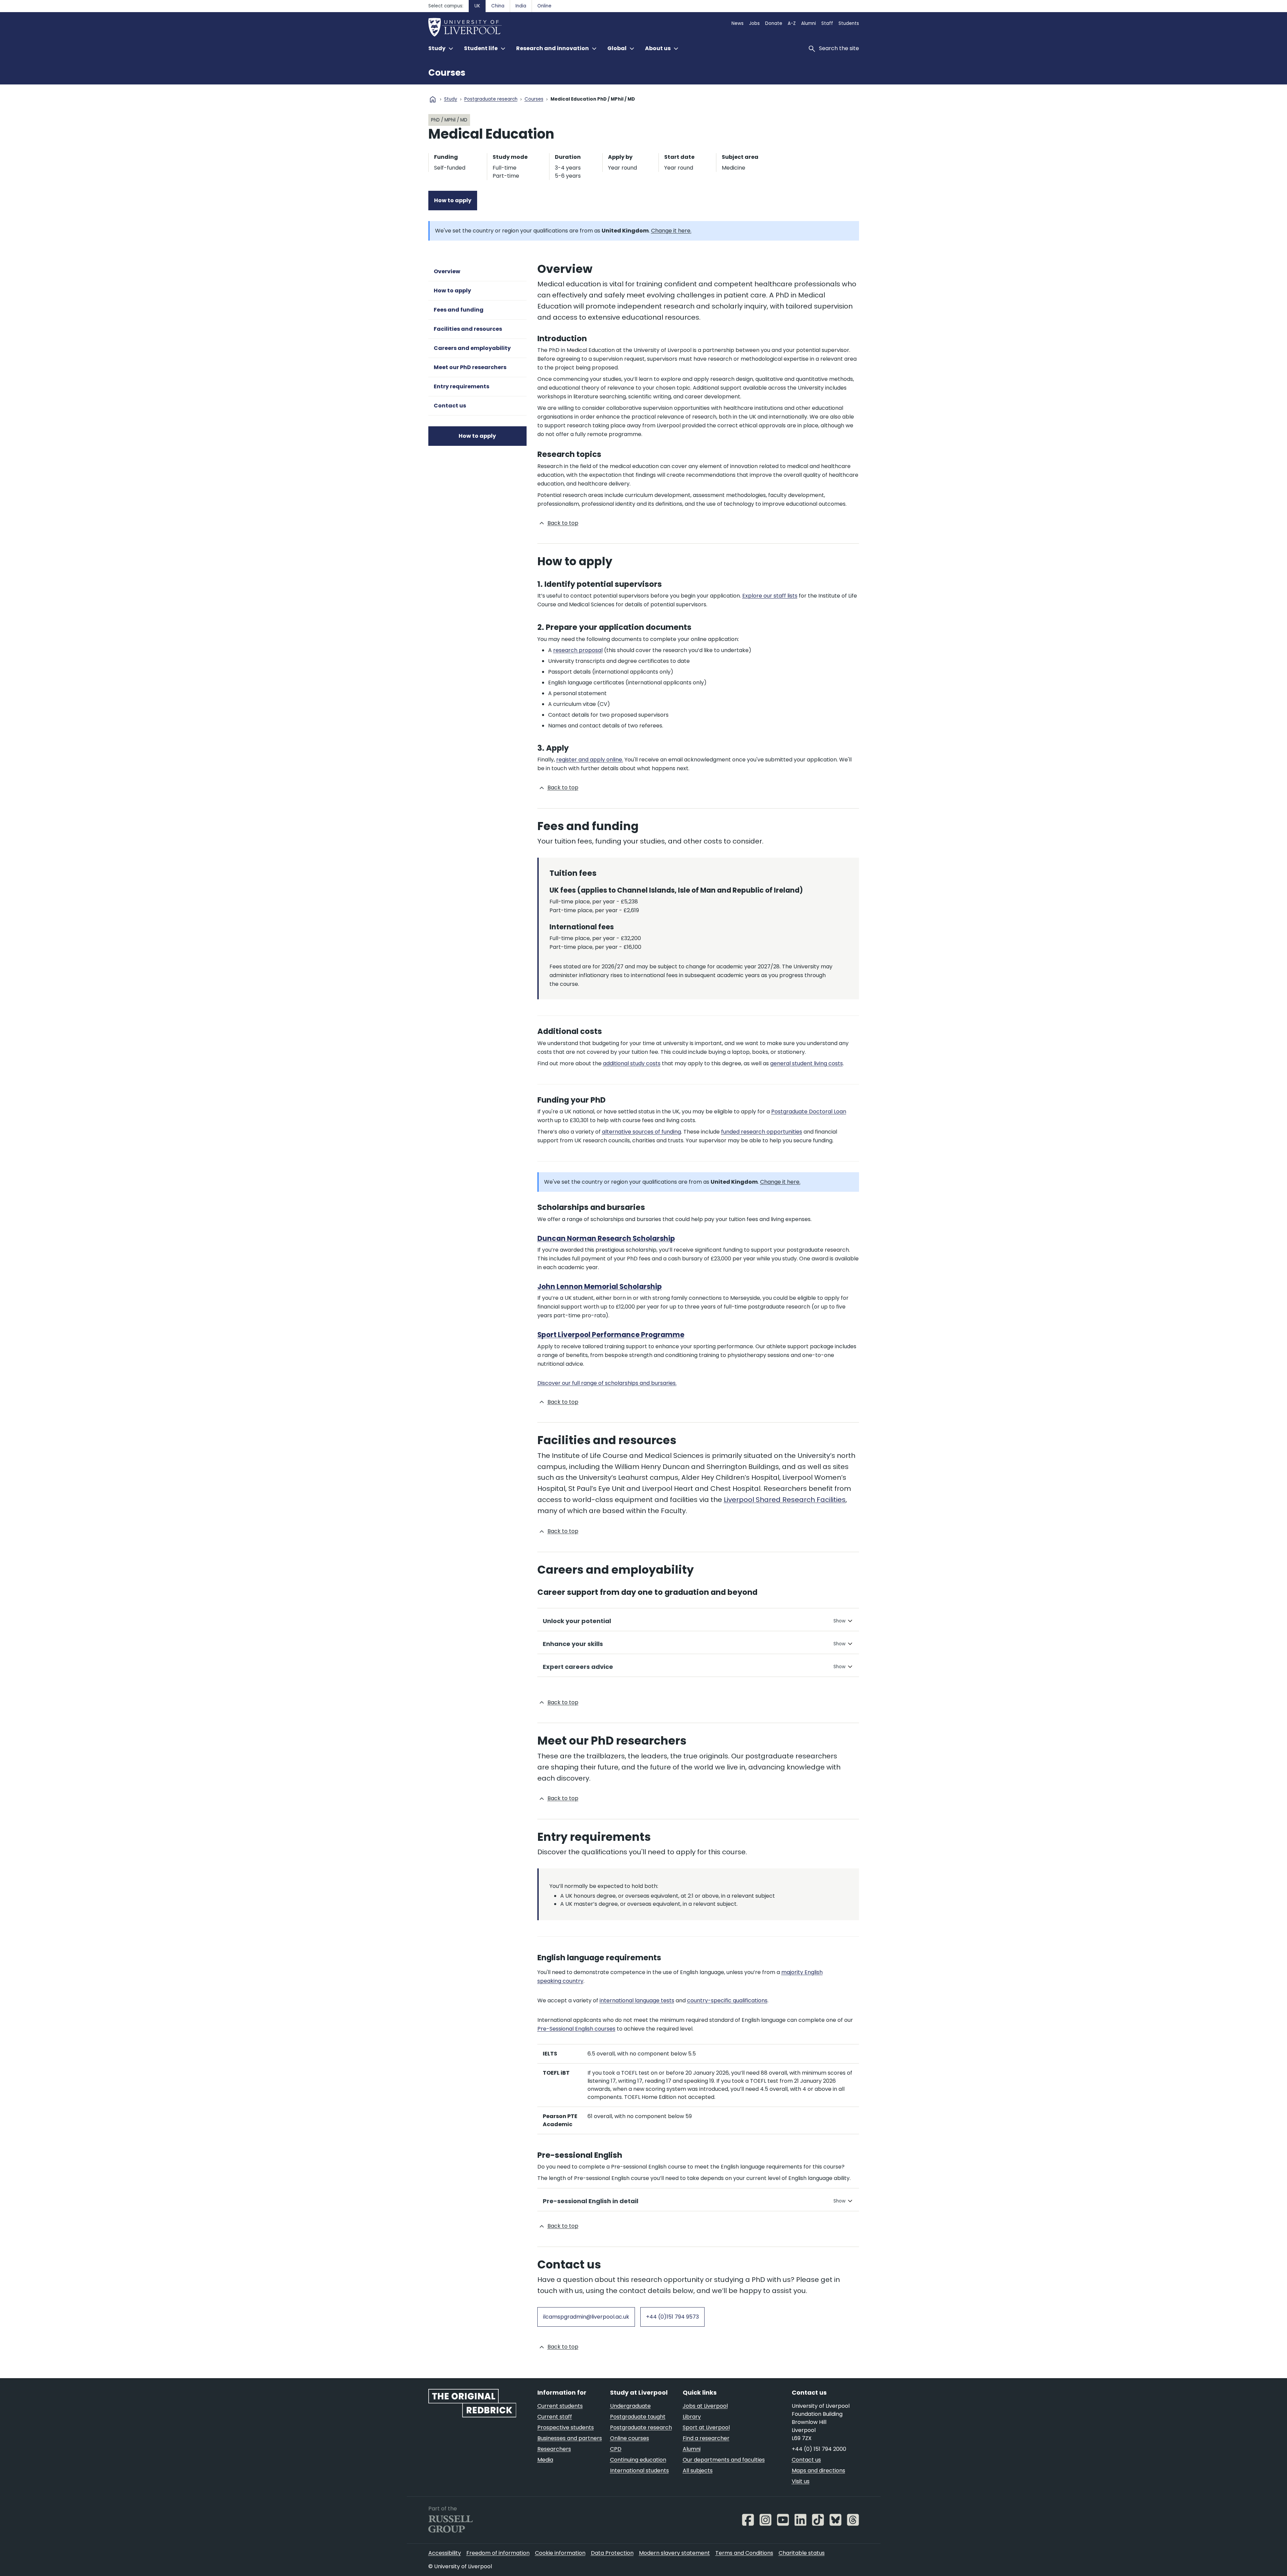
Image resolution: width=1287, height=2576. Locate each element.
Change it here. (671, 231)
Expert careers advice (578, 1667)
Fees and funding (459, 310)
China (498, 6)
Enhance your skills (573, 1644)
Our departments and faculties (724, 2460)
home (433, 99)
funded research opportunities (762, 1132)
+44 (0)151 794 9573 (672, 2317)
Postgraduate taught (638, 2417)
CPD (616, 2449)
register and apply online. (590, 760)
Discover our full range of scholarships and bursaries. (607, 1383)
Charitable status (802, 2553)
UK (477, 6)
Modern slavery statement (674, 2553)
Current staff (555, 2417)
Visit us (801, 2481)
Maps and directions (818, 2471)
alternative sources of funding (641, 1132)
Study (451, 99)
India (521, 6)
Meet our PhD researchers (470, 367)
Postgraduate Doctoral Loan (809, 1112)
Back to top (563, 523)
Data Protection (612, 2553)
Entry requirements (461, 386)
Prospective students (566, 2427)
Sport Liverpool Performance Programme (611, 1335)
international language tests (637, 2000)
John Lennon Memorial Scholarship (600, 1287)
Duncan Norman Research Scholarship (606, 1239)
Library (692, 2417)
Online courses (630, 2438)
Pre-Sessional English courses (576, 2029)
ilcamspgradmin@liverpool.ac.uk (586, 2317)
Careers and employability (472, 348)
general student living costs (807, 1063)
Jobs (754, 23)
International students (639, 2471)
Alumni (809, 23)
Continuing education (638, 2460)
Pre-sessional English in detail (591, 2201)
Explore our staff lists (770, 596)
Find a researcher (706, 2438)
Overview (447, 271)
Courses (447, 73)
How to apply (453, 200)
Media (545, 2460)
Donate (774, 23)
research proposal (578, 650)
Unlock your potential (577, 1621)
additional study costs (632, 1063)
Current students (560, 2406)
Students (849, 23)
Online (544, 6)
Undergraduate (630, 2406)
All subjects (698, 2471)
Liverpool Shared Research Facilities (785, 1500)
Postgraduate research (491, 99)
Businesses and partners (570, 2438)
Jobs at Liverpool (705, 2406)
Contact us (450, 406)
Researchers (554, 2449)
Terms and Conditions (744, 2553)
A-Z (792, 23)
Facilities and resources (468, 329)
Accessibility (445, 2553)
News (738, 23)
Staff (827, 23)
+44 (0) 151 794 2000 (819, 2449)
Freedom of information (498, 2553)
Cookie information (560, 2553)
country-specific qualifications (727, 2000)
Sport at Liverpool (706, 2427)
